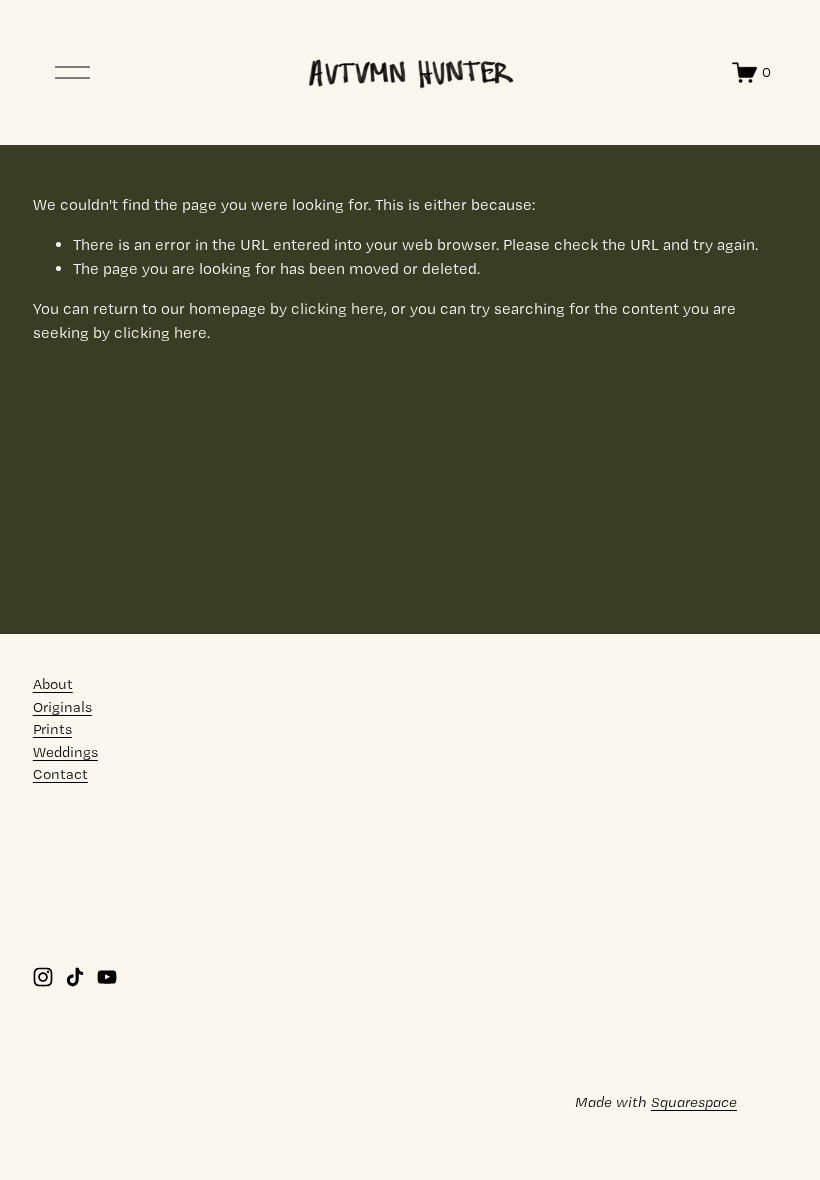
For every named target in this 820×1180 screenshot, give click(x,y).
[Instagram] (43, 977)
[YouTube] (107, 977)
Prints (52, 729)
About (53, 684)
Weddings (65, 752)
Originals (62, 707)
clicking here (337, 308)
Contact (60, 774)
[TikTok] (75, 977)
